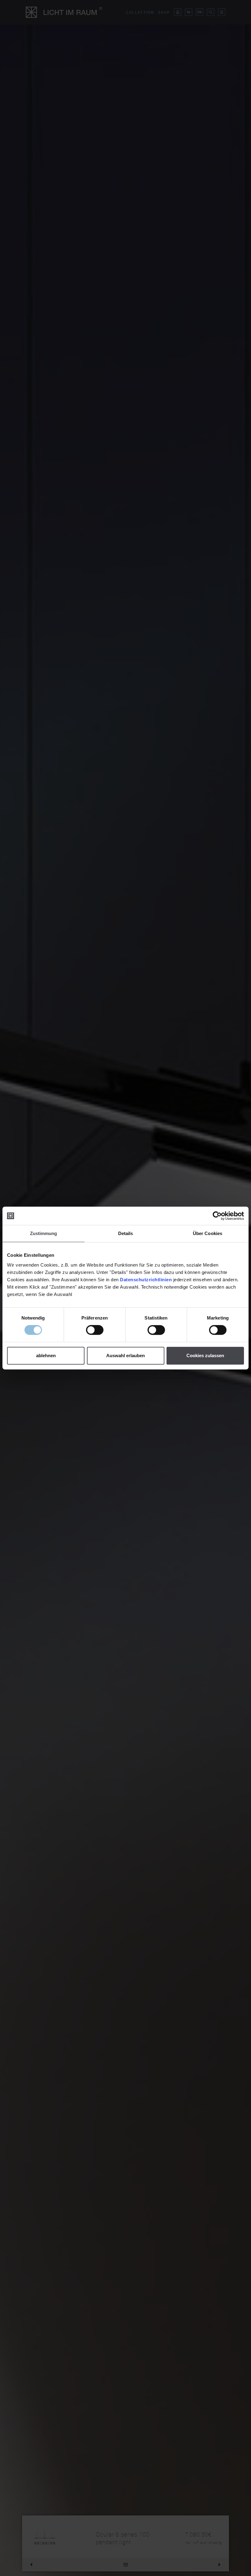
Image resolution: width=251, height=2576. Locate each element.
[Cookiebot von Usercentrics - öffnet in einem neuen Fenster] (217, 1216)
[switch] (95, 1330)
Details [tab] (126, 1233)
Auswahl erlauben (125, 1355)
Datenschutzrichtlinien (146, 1280)
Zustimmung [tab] (44, 1233)
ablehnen (46, 1355)
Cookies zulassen (205, 1355)
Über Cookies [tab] (208, 1233)
